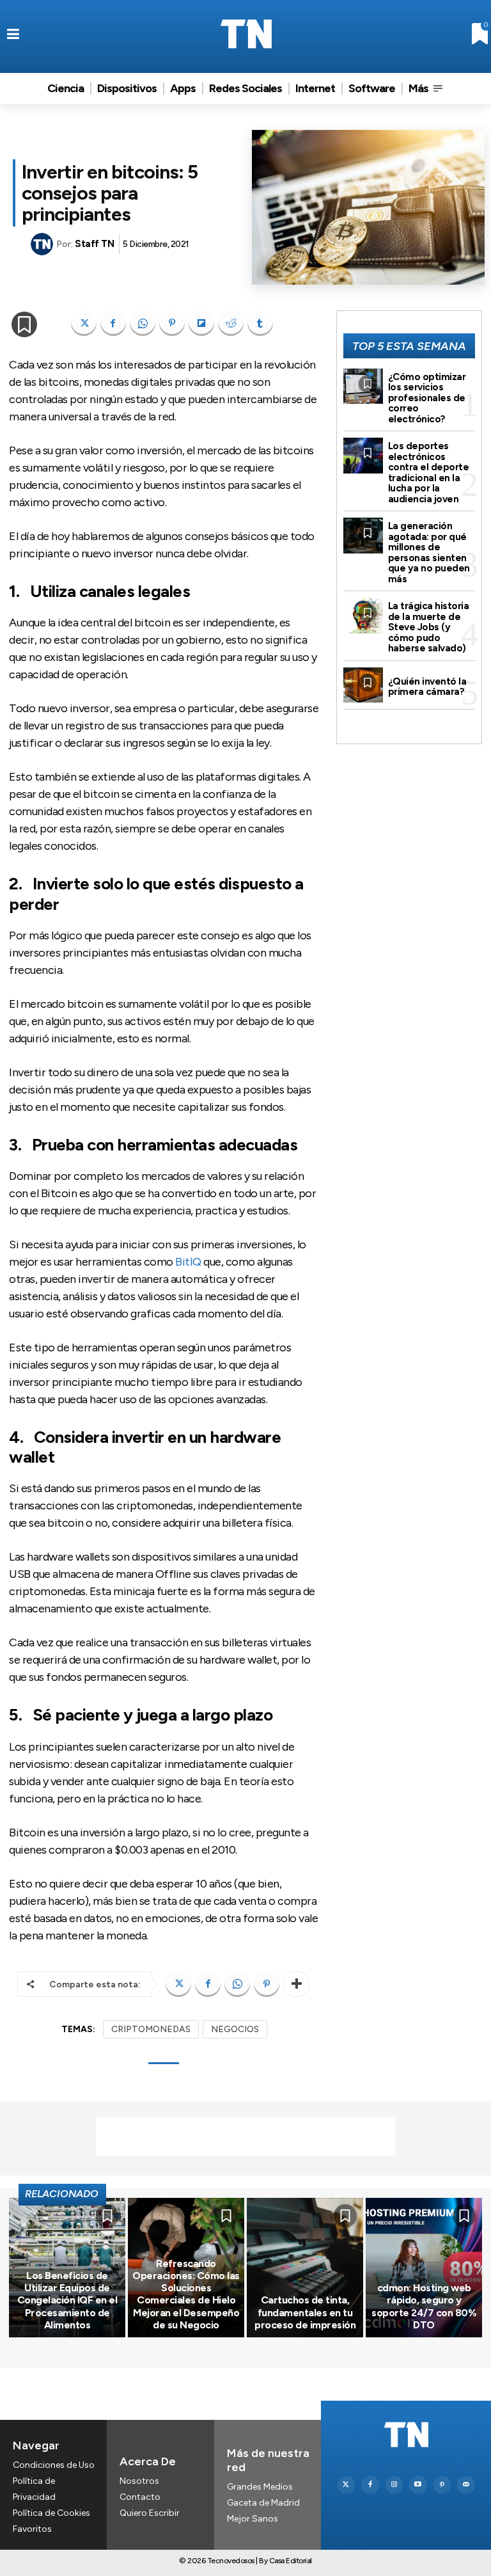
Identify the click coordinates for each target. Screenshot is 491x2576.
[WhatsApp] (143, 323)
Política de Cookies (51, 2513)
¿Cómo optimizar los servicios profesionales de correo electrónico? (427, 398)
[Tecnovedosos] (246, 34)
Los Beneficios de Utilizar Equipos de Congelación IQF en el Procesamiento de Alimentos (67, 2300)
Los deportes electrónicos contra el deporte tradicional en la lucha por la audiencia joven (429, 473)
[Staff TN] (43, 244)
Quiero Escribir (150, 2513)
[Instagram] (394, 2485)
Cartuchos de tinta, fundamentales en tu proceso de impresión (305, 2312)
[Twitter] (347, 2485)
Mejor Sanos (253, 2519)
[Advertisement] (245, 2136)
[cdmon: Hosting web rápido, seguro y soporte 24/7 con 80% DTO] (424, 2268)
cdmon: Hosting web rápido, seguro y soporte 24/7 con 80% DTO (424, 2306)
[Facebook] (113, 323)
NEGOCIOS (235, 2029)
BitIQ (188, 1262)
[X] (84, 323)
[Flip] (201, 323)
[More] (297, 1984)
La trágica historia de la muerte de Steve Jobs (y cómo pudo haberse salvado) (429, 627)
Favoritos (32, 2529)
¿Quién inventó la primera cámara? (427, 687)
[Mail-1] (466, 2485)
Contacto (140, 2497)
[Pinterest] (172, 323)
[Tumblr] (260, 323)
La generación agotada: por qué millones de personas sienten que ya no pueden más (429, 553)
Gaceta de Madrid (263, 2503)
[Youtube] (418, 2485)
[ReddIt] (231, 323)
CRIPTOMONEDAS (151, 2029)
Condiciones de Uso (54, 2465)
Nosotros (139, 2481)
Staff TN (94, 244)
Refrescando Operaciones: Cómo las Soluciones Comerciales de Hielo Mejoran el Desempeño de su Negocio (186, 2294)
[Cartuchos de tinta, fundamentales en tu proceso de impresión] (305, 2268)
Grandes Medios (260, 2487)
